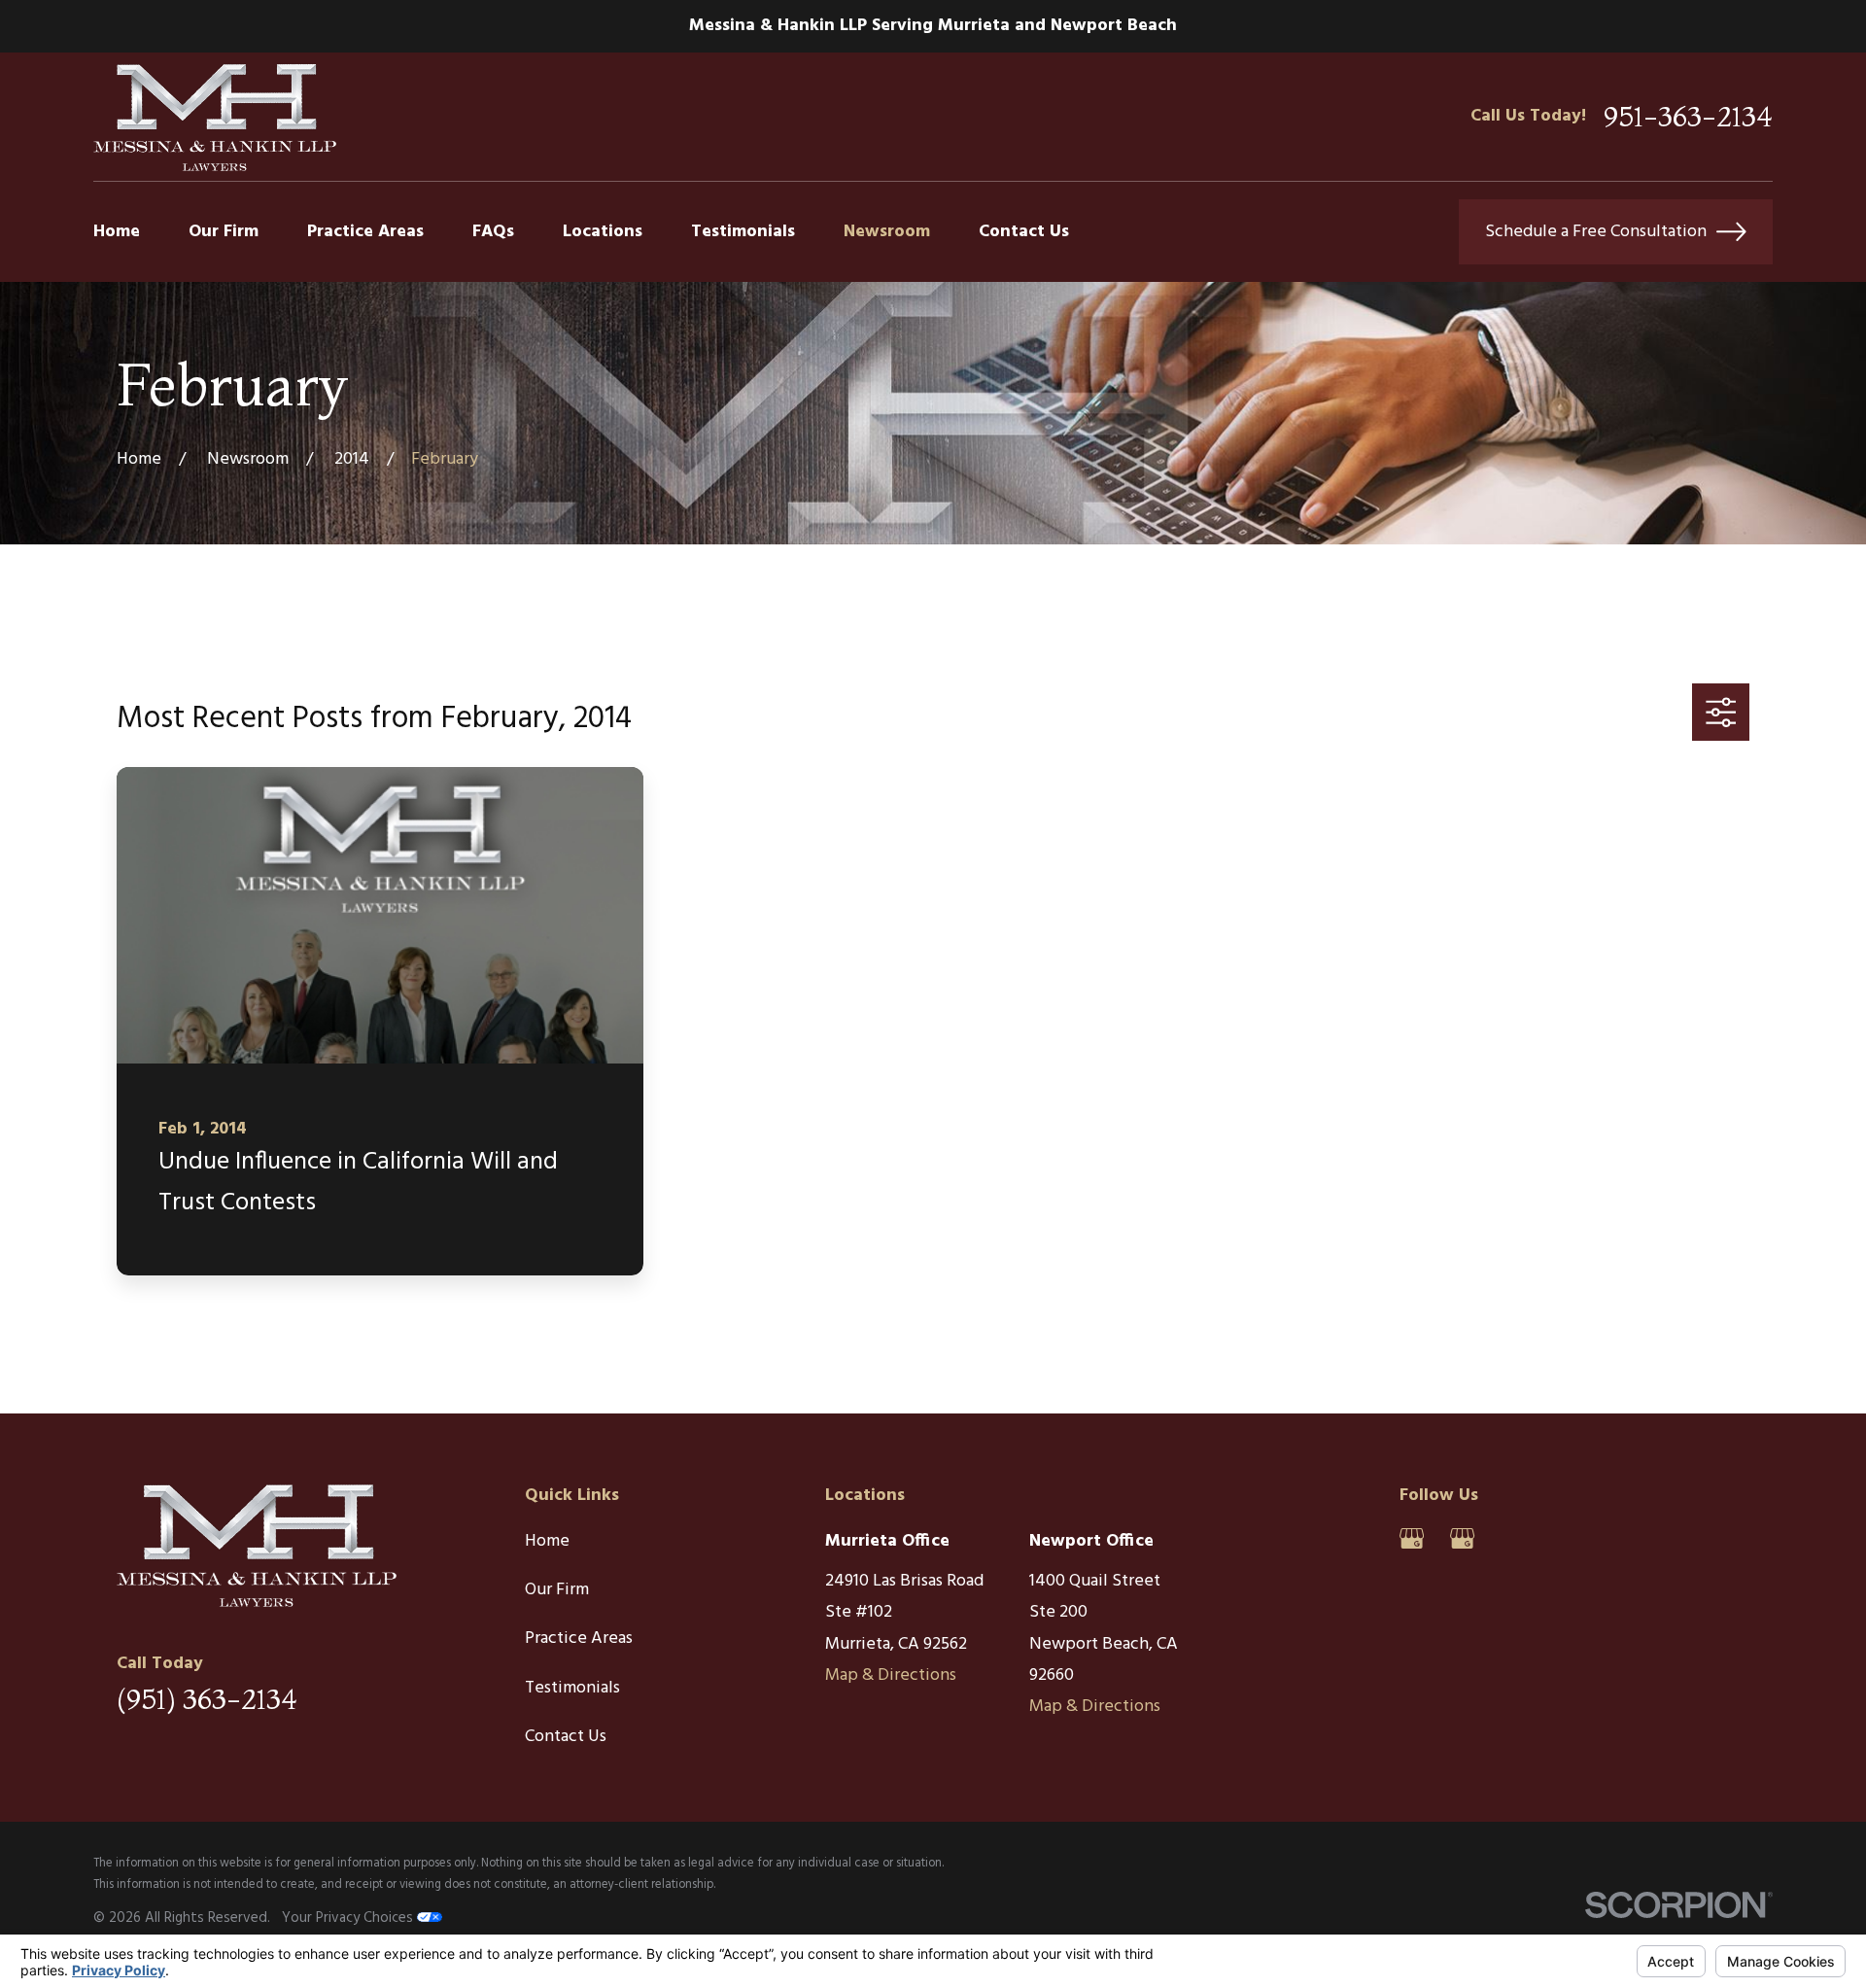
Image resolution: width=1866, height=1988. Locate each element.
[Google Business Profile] (1412, 1538)
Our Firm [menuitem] (224, 232)
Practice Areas (579, 1639)
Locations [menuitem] (603, 232)
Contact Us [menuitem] (1024, 232)
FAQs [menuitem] (493, 232)
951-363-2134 (1688, 117)
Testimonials (572, 1688)
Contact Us (566, 1737)
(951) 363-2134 (207, 1699)
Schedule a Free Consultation (1596, 232)
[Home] (215, 116)
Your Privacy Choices (349, 1918)
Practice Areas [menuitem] (365, 232)
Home (547, 1541)
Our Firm (557, 1590)
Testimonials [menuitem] (743, 232)
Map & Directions (891, 1675)
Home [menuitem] (117, 232)
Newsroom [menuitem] (887, 232)
